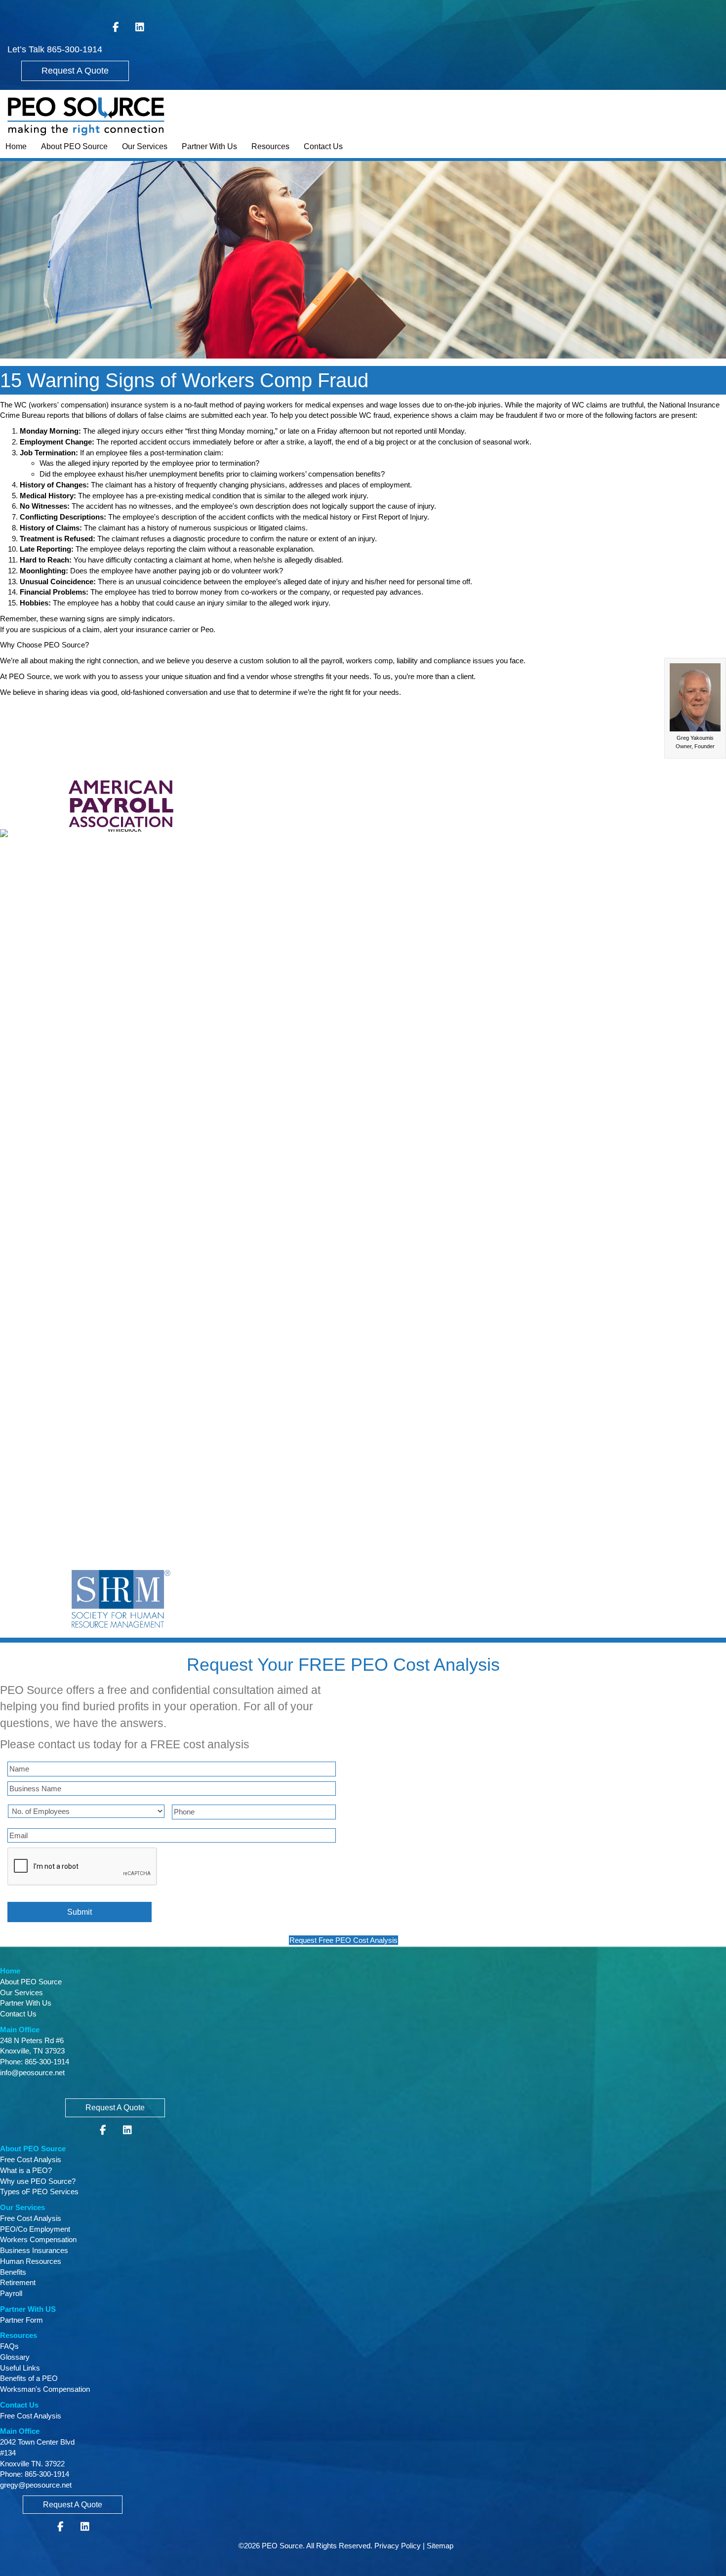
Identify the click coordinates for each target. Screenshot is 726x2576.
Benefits (13, 2272)
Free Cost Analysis (31, 2159)
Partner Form (21, 2320)
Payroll (11, 2293)
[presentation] (82, 1867)
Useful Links (20, 2368)
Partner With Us (209, 146)
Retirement (18, 2282)
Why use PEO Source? (38, 2181)
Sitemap (440, 2546)
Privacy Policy (398, 2546)
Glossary (15, 2357)
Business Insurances (34, 2250)
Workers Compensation (38, 2239)
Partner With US (28, 2309)
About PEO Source (74, 146)
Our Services (145, 146)
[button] (75, 71)
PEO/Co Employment (35, 2229)
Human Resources (31, 2261)
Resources (270, 146)
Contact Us (323, 146)
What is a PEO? (26, 2170)
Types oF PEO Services (39, 2192)
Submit (80, 1912)
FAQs (9, 2346)
